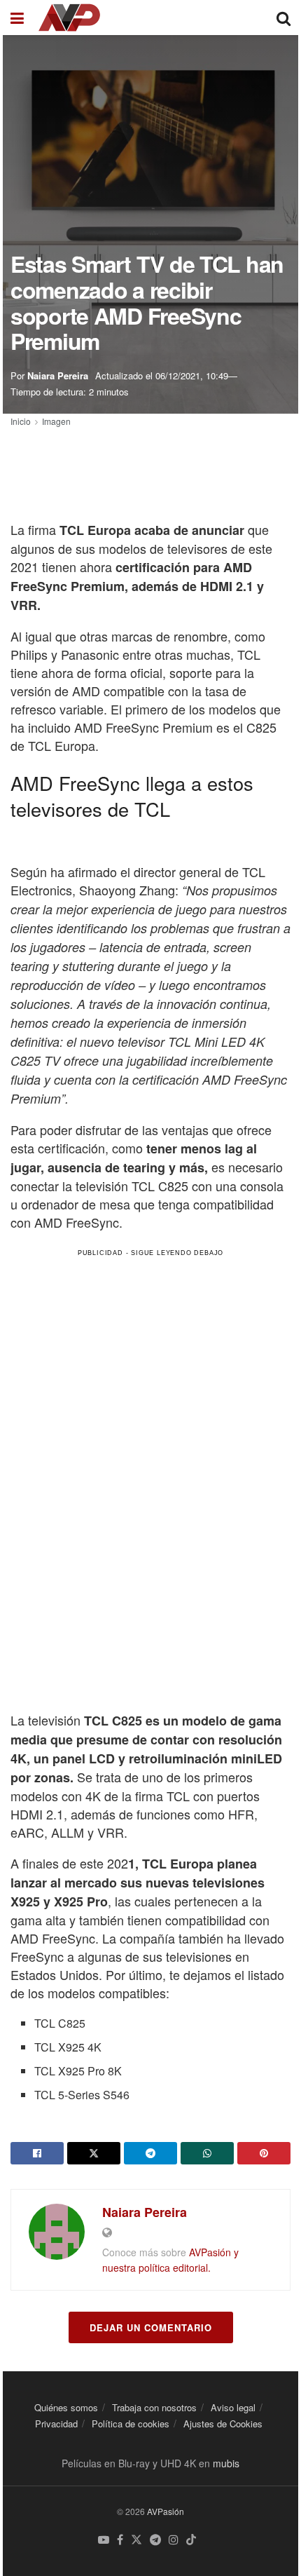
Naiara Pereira (58, 375)
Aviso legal (233, 2407)
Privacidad (56, 2424)
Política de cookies (131, 2424)
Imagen (56, 421)
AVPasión (166, 2511)
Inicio (21, 421)
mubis (226, 2463)
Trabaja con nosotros (154, 2407)
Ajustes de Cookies (223, 2424)
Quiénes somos (66, 2407)
